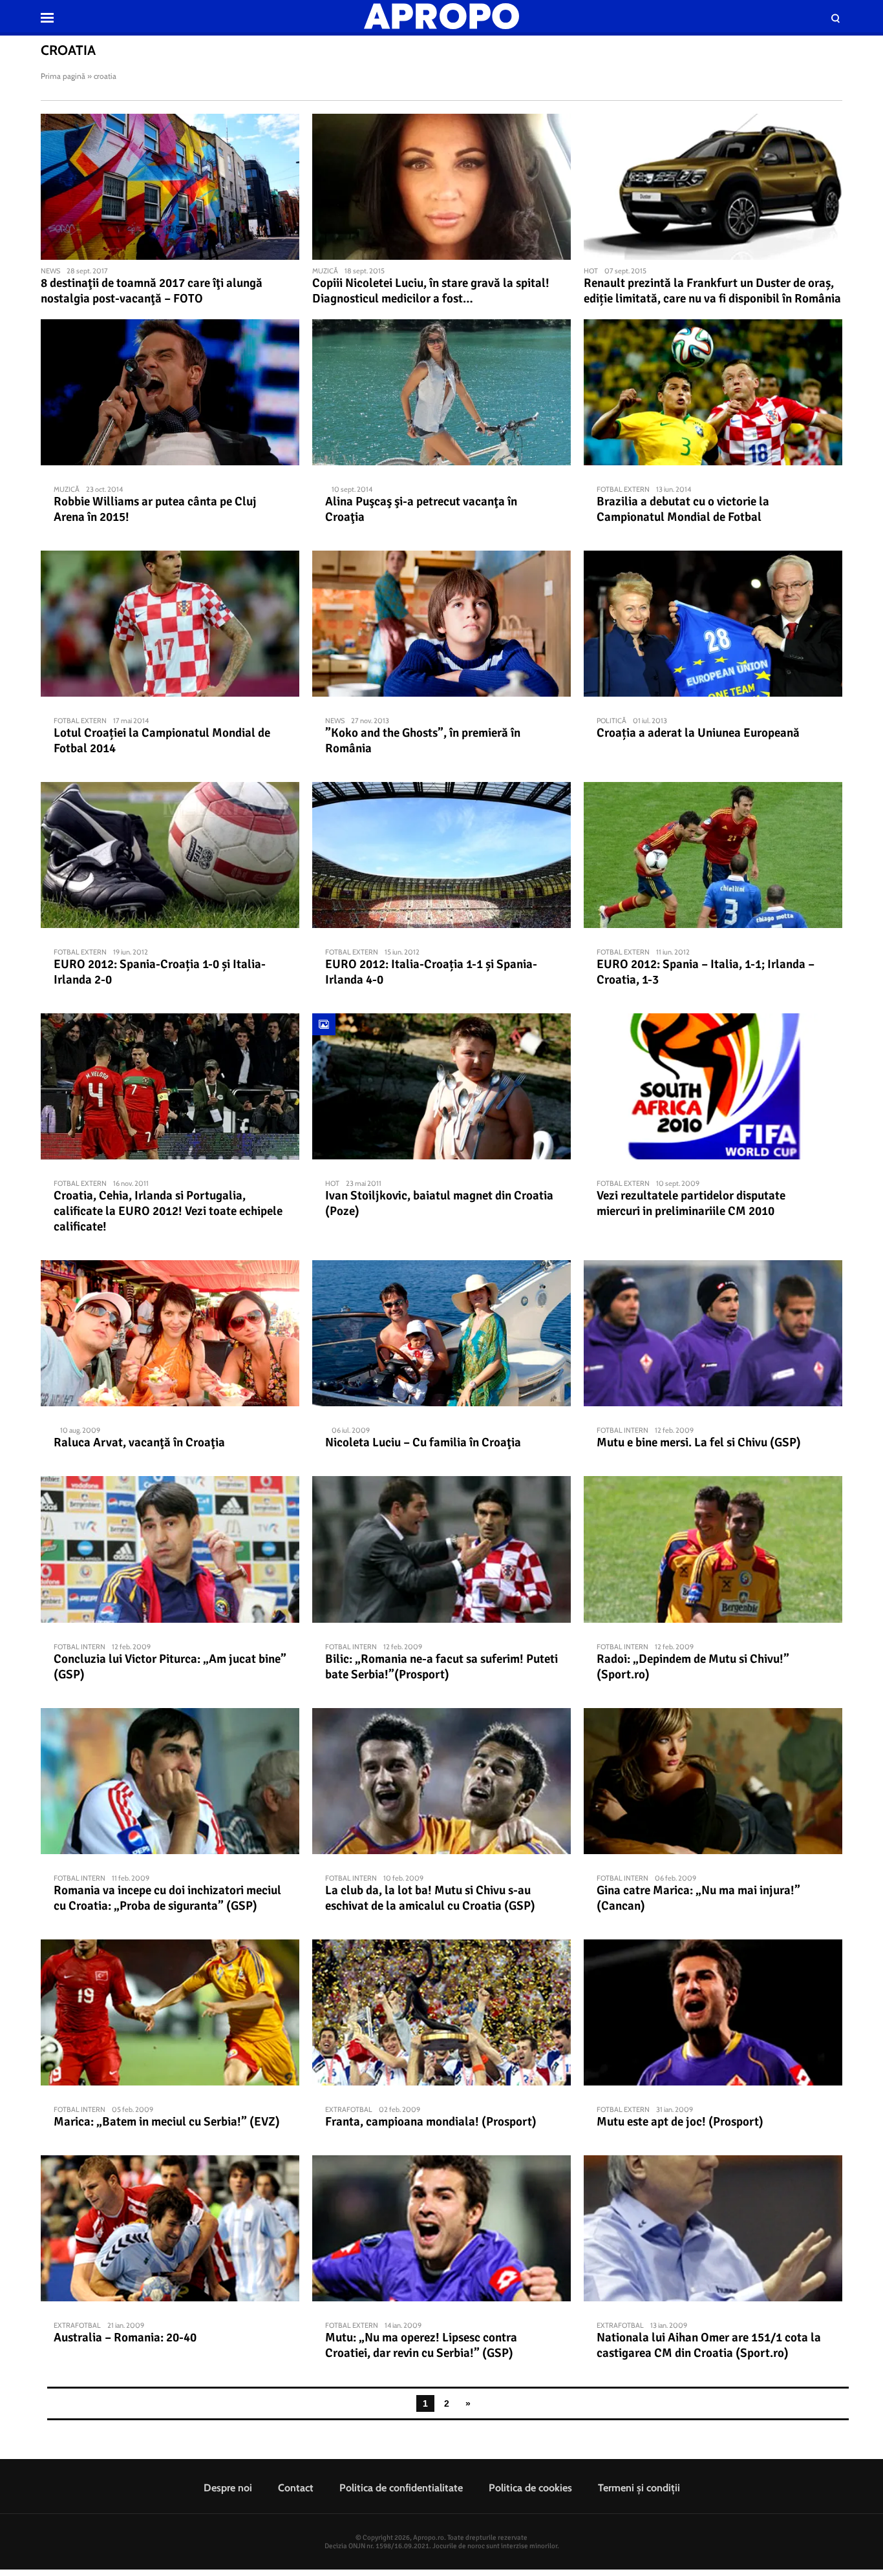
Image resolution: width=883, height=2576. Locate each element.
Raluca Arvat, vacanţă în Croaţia (139, 1442)
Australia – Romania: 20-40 (125, 2338)
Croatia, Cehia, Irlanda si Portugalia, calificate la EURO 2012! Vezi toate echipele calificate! (168, 1211)
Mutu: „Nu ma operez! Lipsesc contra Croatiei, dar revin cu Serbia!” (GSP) (421, 2345)
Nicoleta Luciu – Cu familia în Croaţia (423, 1442)
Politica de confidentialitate (401, 2488)
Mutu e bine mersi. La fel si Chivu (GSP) (699, 1442)
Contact (296, 2488)
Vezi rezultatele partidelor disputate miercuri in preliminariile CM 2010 (691, 1203)
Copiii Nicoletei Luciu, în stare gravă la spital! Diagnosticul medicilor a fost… (431, 291)
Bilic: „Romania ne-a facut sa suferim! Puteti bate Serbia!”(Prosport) (441, 1667)
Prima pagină (63, 76)
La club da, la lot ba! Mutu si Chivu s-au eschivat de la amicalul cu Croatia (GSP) (430, 1898)
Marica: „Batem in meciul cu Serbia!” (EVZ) (167, 2122)
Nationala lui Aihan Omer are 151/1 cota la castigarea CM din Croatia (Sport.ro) (709, 2345)
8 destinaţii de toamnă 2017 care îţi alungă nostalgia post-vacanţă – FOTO (152, 291)
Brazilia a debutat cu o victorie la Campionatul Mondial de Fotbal (683, 509)
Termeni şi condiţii (639, 2488)
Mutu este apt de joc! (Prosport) (680, 2122)
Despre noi (228, 2488)
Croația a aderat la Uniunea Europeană (698, 733)
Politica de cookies (530, 2488)
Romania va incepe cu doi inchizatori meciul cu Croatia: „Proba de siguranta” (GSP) (167, 1898)
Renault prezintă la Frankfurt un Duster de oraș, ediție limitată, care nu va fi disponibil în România (712, 291)
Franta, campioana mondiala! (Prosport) (431, 2122)
